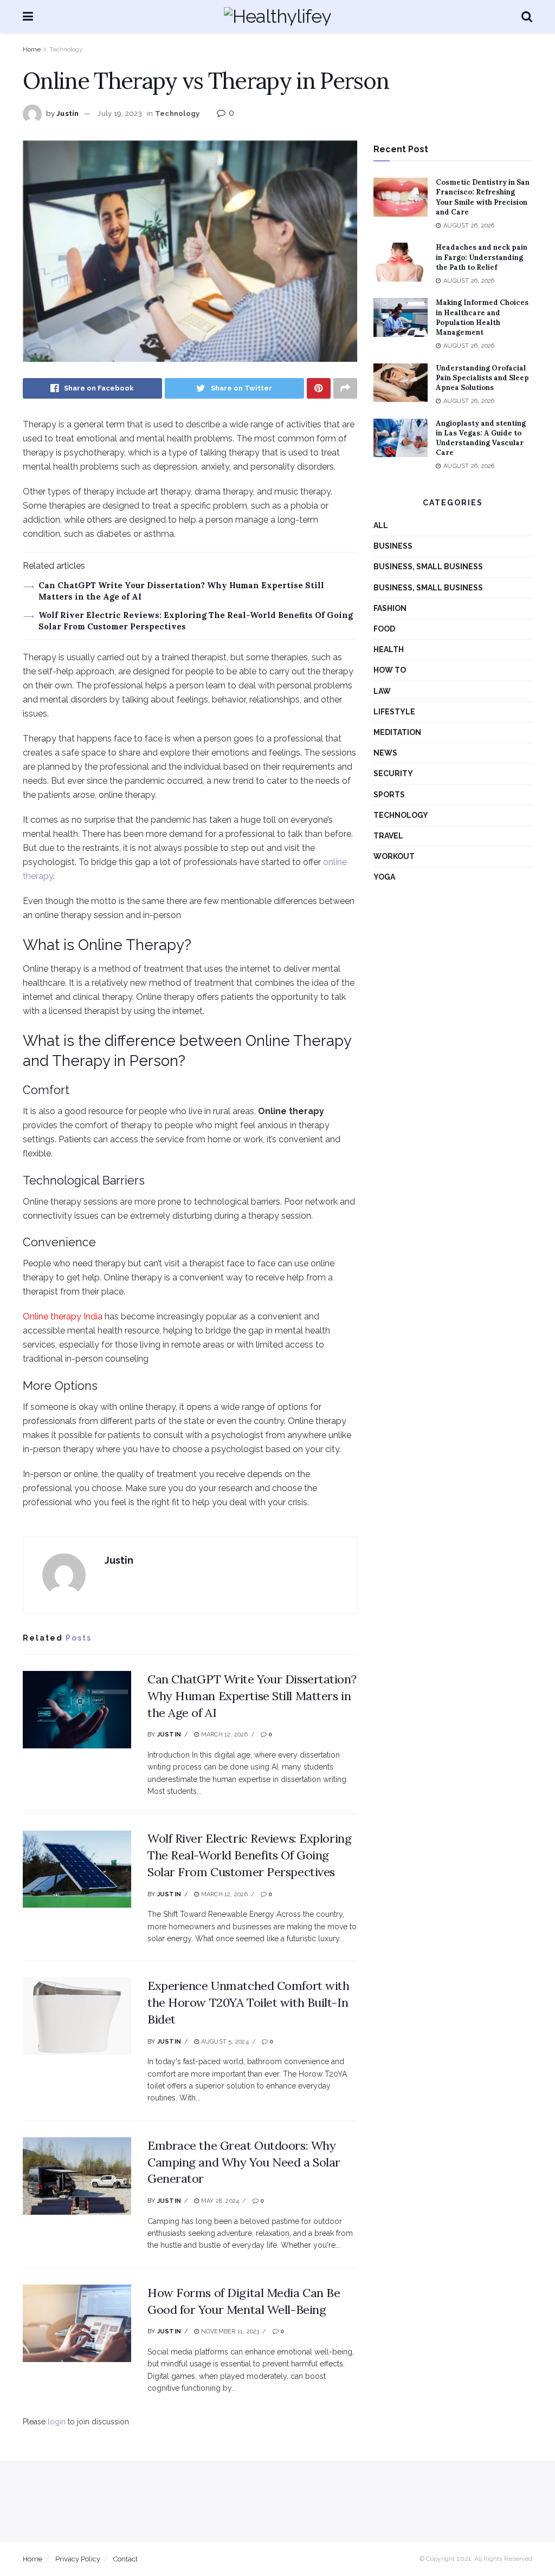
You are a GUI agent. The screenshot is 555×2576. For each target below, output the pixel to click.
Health (389, 649)
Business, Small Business (428, 567)
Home (32, 49)
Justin (68, 113)
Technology (66, 49)
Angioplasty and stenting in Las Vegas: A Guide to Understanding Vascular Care (481, 438)
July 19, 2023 (120, 113)
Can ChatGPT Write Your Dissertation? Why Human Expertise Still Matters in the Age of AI (252, 1696)
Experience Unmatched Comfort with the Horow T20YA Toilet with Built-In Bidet (248, 2002)
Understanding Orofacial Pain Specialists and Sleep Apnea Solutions (482, 378)
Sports (389, 795)
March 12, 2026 (223, 1735)
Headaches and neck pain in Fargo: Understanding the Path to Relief (482, 257)
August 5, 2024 (224, 2042)
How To (390, 670)
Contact (125, 2559)
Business (393, 546)
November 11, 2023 (229, 2331)
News (385, 753)
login (57, 2422)
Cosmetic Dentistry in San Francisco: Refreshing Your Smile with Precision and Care (483, 197)
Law (382, 691)
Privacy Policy (78, 2559)
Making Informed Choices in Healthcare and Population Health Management (482, 317)
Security (393, 773)
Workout (394, 856)
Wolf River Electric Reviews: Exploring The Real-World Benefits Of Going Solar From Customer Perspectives (249, 1855)
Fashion (390, 608)
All (381, 525)
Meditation (397, 732)
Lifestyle (394, 712)
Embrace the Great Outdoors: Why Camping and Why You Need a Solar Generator (244, 2162)
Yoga (384, 877)
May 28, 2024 (219, 2201)
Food (384, 629)
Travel (388, 836)
